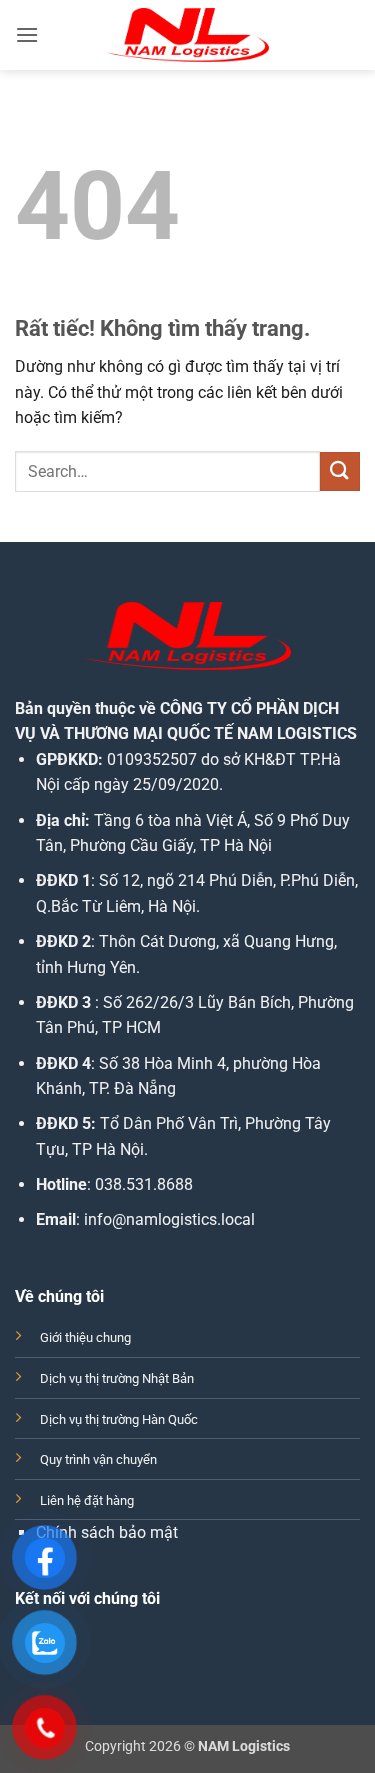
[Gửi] (340, 471)
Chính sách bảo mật (107, 1532)
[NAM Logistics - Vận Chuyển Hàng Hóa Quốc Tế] (188, 34)
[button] (27, 34)
